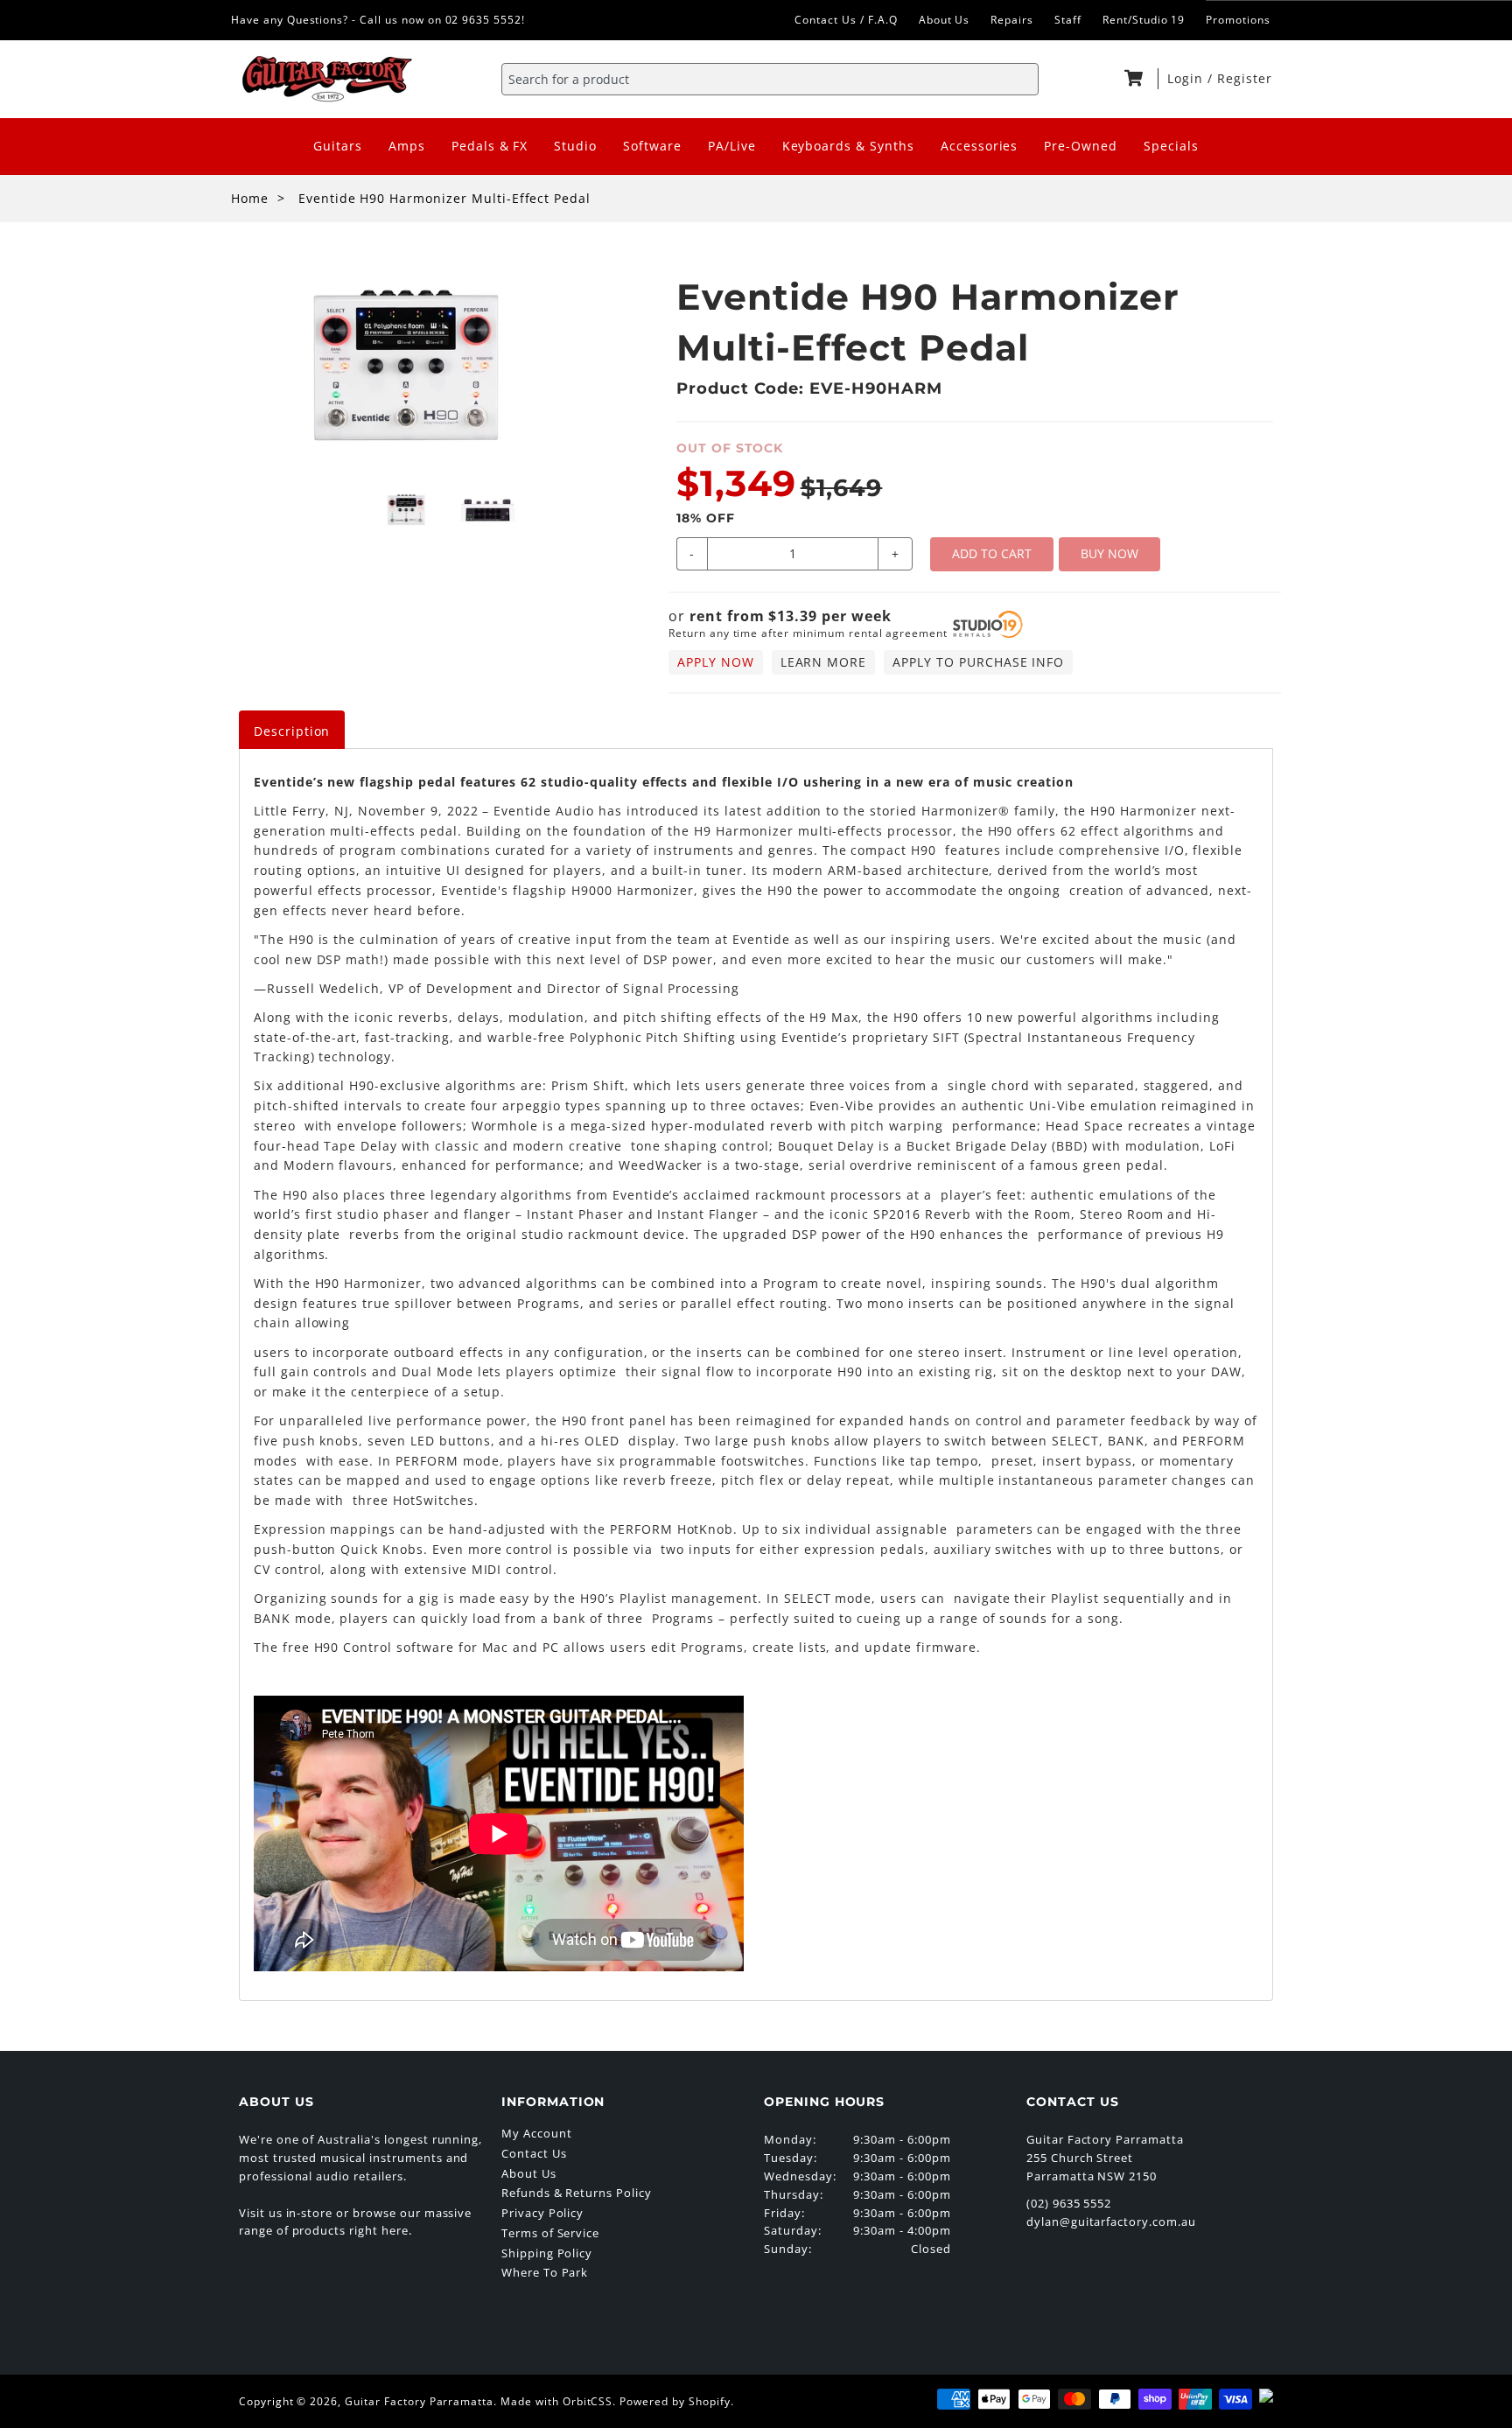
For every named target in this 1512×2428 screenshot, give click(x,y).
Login (1187, 78)
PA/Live (732, 146)
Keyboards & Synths (848, 146)
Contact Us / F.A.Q (846, 20)
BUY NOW (1109, 553)
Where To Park (545, 2272)
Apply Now (716, 662)
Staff (1068, 20)
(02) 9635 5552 (1069, 2203)
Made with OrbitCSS (556, 2401)
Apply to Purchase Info (978, 662)
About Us (945, 20)
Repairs (1012, 20)
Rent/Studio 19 (1144, 20)
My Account (537, 2133)
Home (250, 198)
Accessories (980, 146)
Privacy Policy (542, 2213)
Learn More (824, 662)
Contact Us (534, 2153)
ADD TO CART (992, 553)
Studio (575, 146)
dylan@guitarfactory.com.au (1111, 2222)
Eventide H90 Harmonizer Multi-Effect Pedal (444, 198)
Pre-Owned (1081, 146)
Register (1245, 78)
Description (292, 731)
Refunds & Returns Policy (577, 2193)
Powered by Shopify (675, 2401)
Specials (1171, 146)
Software (652, 146)
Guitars (338, 146)
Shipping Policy (547, 2253)
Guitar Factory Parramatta (419, 2401)
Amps (407, 146)
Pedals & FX (490, 146)
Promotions (1238, 20)
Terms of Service (550, 2233)
